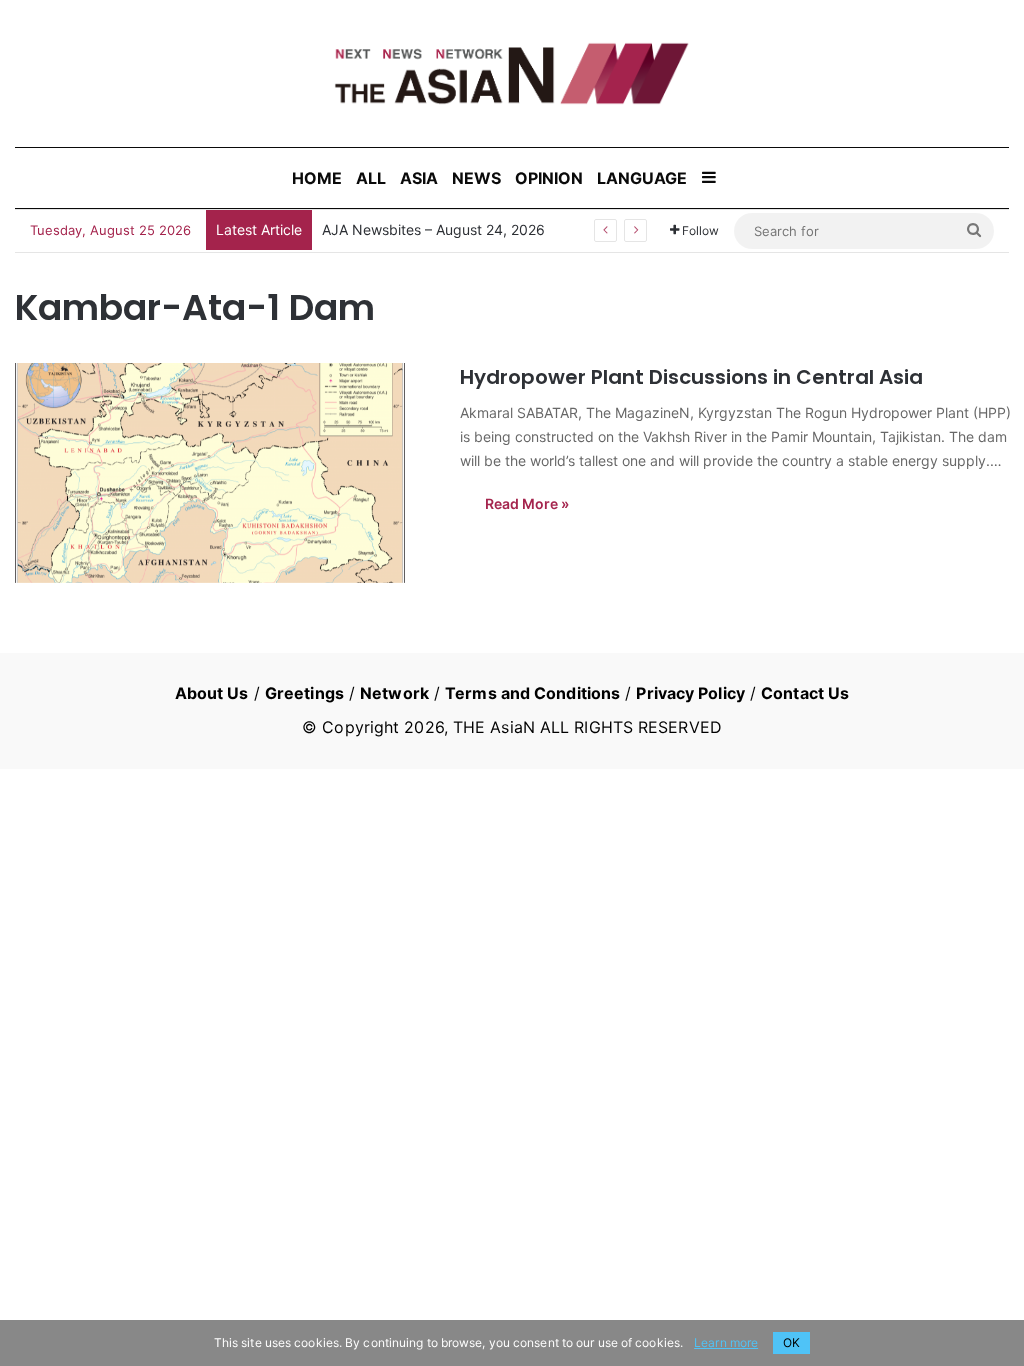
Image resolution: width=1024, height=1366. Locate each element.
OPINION (549, 178)
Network (394, 693)
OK (791, 1342)
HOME (317, 178)
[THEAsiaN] (512, 73)
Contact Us (805, 693)
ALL (371, 178)
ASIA (419, 178)
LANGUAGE (642, 178)
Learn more (726, 1342)
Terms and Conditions (532, 693)
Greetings (304, 693)
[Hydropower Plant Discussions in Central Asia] (225, 473)
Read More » (527, 503)
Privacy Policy (690, 693)
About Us (212, 693)
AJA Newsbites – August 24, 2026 (433, 229)
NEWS (476, 178)
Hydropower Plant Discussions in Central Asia (691, 377)
